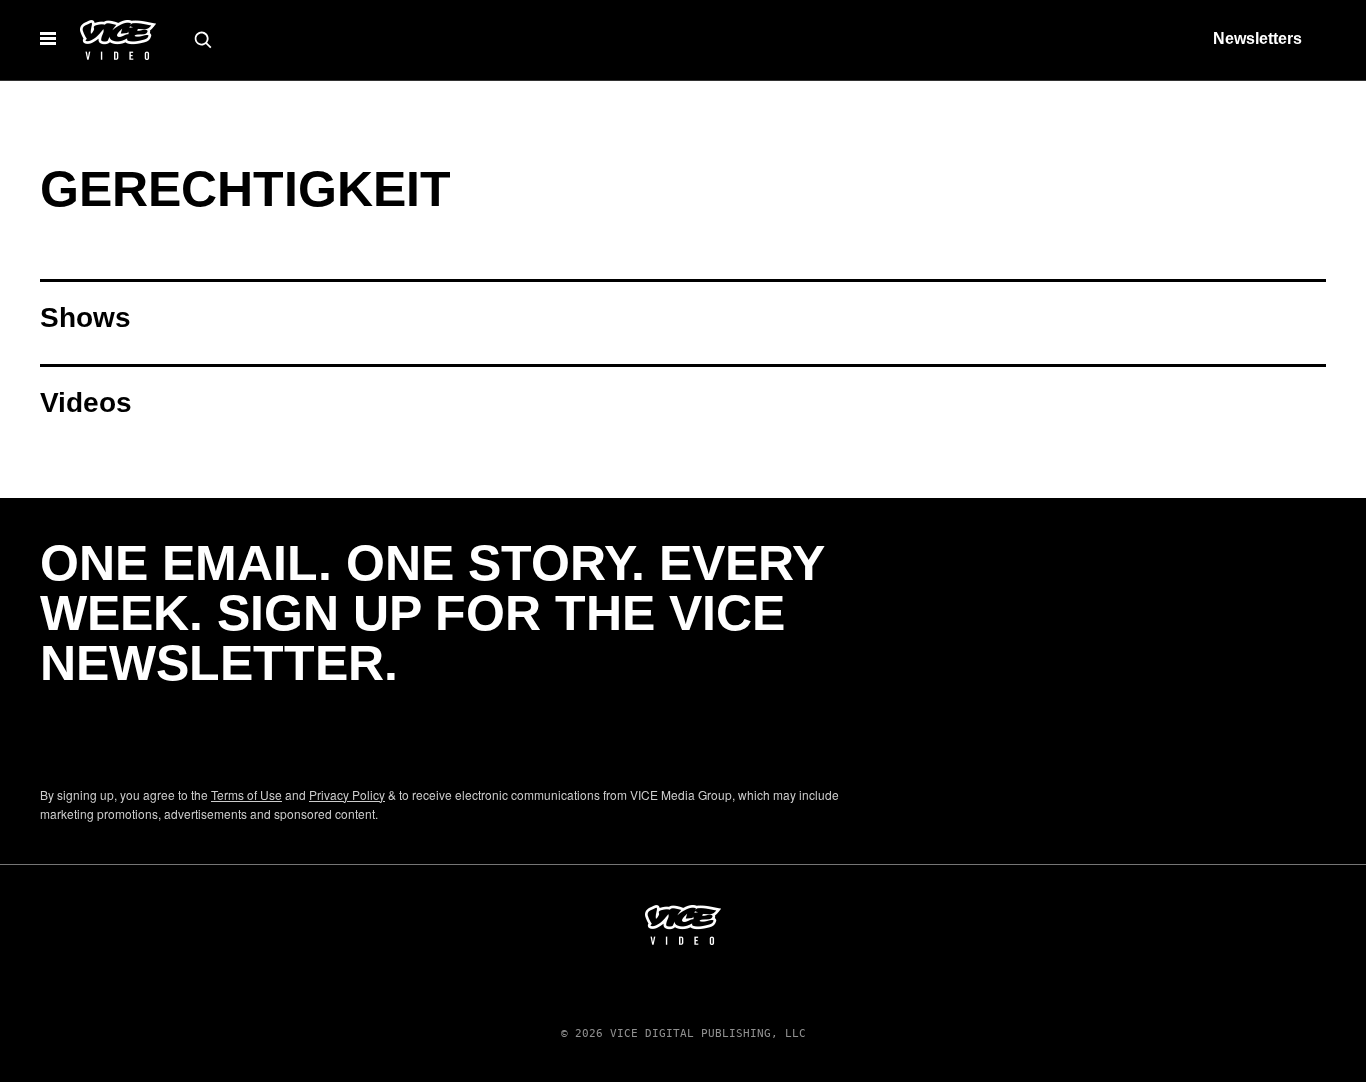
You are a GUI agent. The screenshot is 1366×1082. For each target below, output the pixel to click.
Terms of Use (246, 794)
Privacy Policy (347, 794)
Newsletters (1257, 38)
